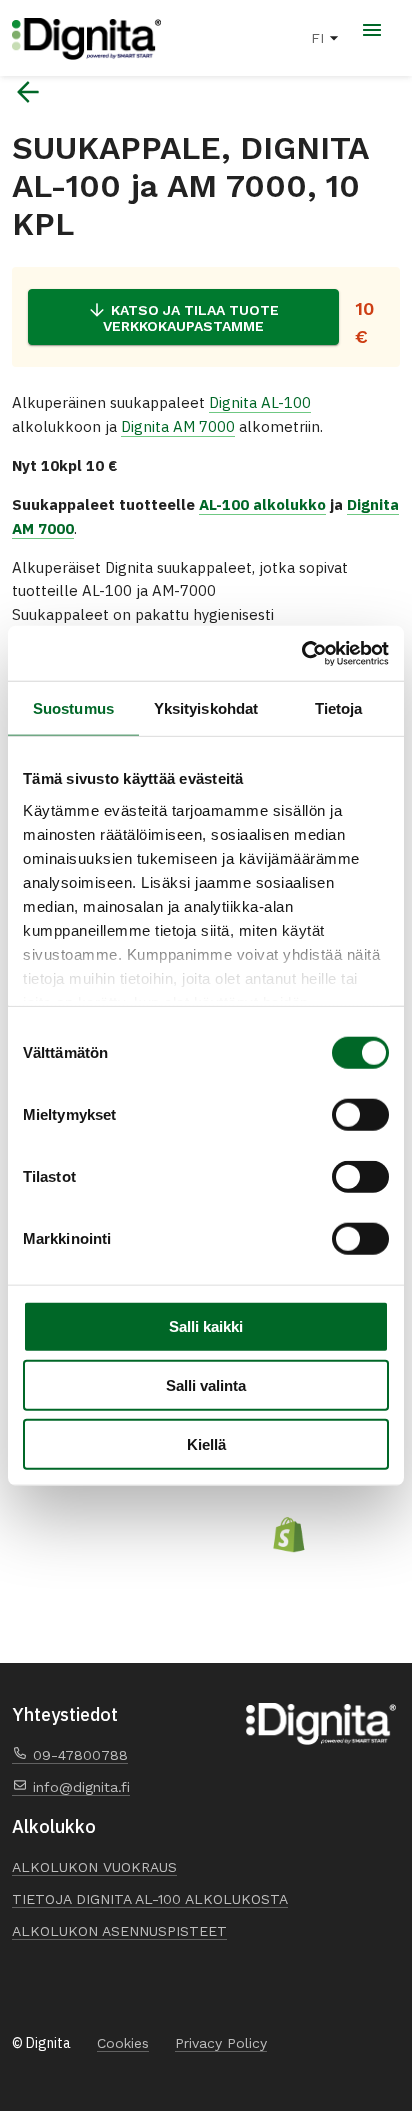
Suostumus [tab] (73, 708)
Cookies (123, 2043)
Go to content (13, 1)
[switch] (360, 1115)
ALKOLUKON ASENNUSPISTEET (119, 1931)
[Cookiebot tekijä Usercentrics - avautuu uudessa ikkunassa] (301, 653)
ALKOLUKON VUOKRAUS (94, 1867)
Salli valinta (206, 1385)
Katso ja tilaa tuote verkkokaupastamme (191, 318)
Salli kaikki (206, 1326)
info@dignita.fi (79, 1787)
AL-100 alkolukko (262, 504)
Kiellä (206, 1444)
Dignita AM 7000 (178, 426)
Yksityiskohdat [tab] (206, 708)
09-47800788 (78, 1755)
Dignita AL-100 (260, 402)
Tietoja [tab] (339, 708)
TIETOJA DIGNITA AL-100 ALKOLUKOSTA (150, 1899)
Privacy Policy (221, 2043)
